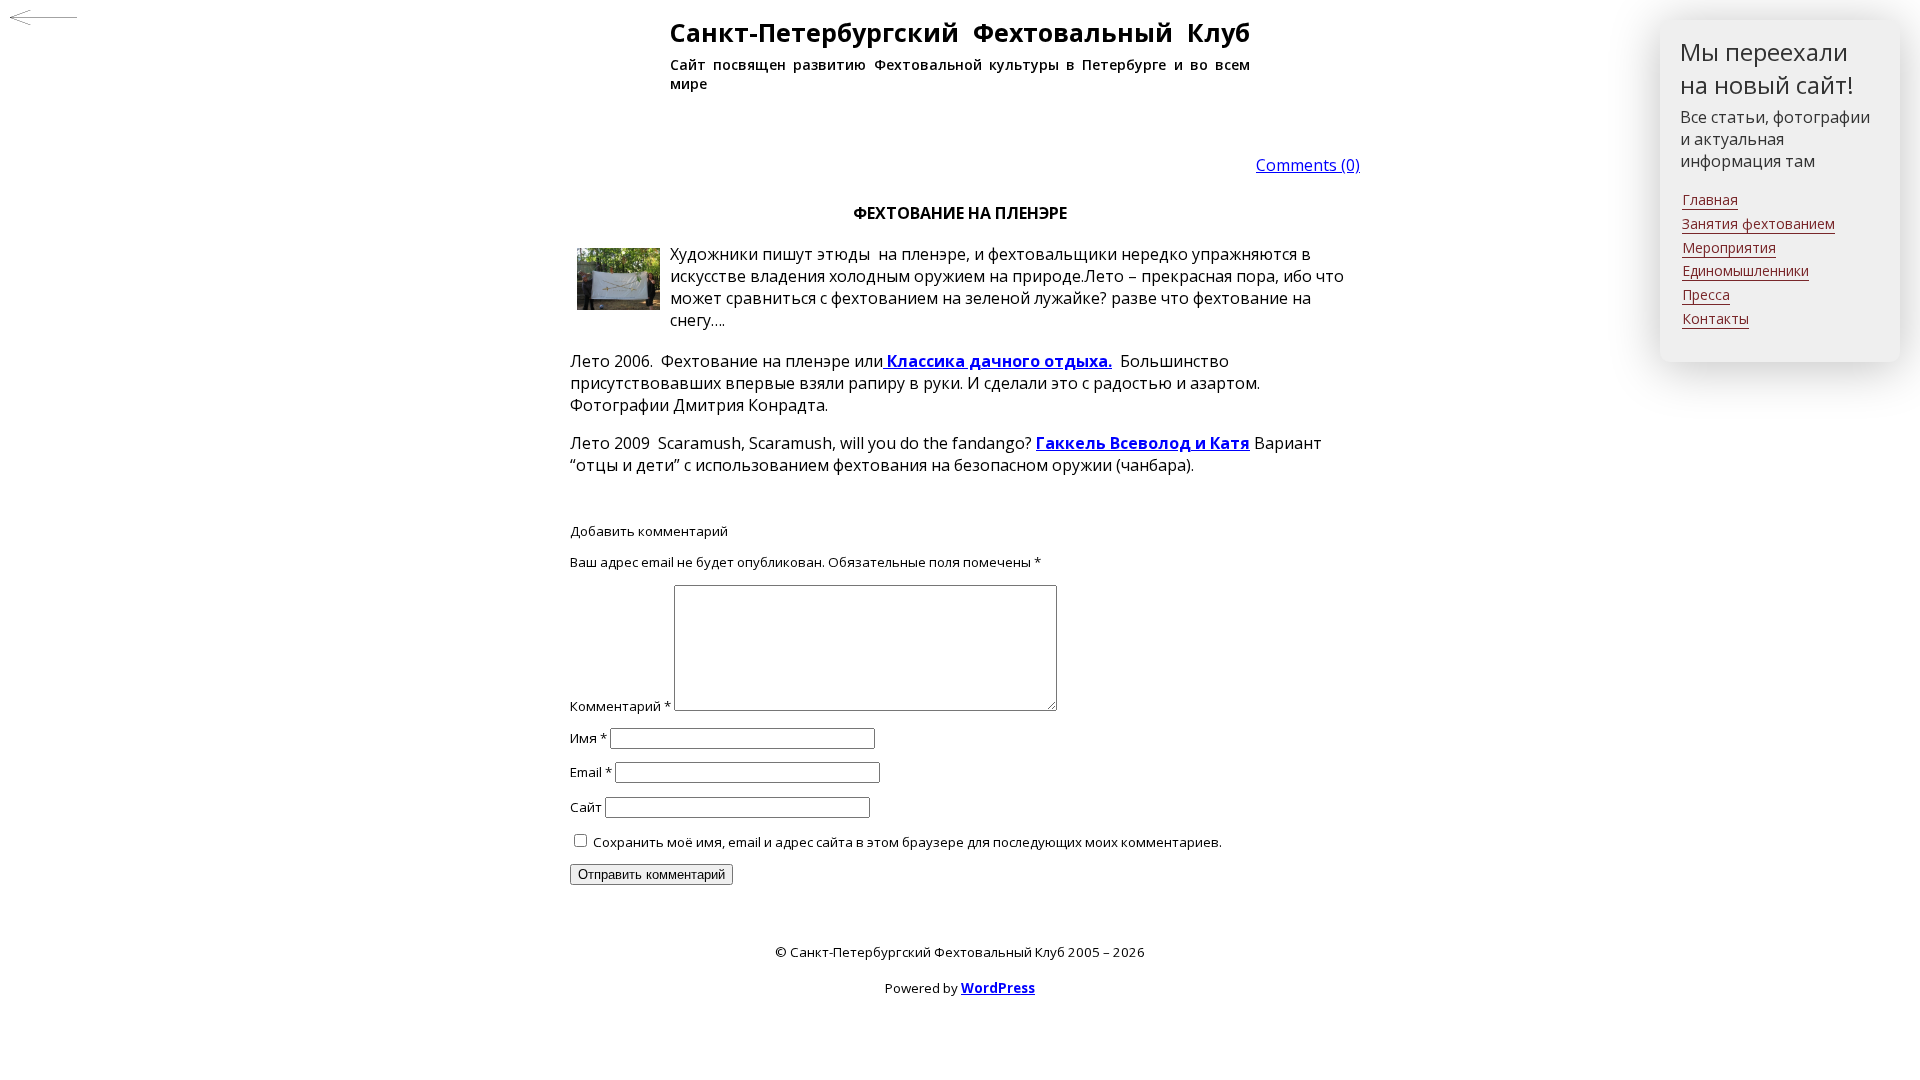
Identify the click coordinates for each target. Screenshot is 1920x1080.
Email (591, 772)
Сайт (586, 807)
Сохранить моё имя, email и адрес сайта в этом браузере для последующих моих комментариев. (907, 842)
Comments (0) (1308, 165)
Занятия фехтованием (1758, 223)
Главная (1710, 199)
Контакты (1715, 318)
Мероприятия (1729, 247)
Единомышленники (1745, 270)
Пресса (1706, 294)
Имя (588, 738)
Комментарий (620, 706)
